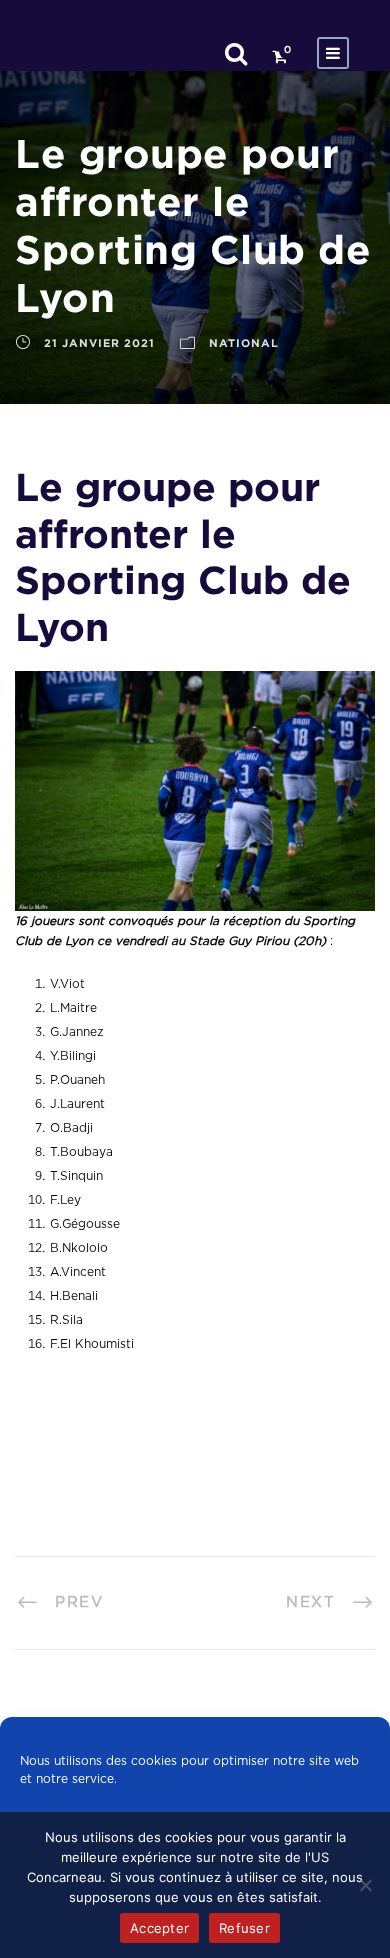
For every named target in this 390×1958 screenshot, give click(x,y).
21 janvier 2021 (99, 343)
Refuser (244, 1928)
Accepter (159, 1928)
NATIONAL (244, 343)
